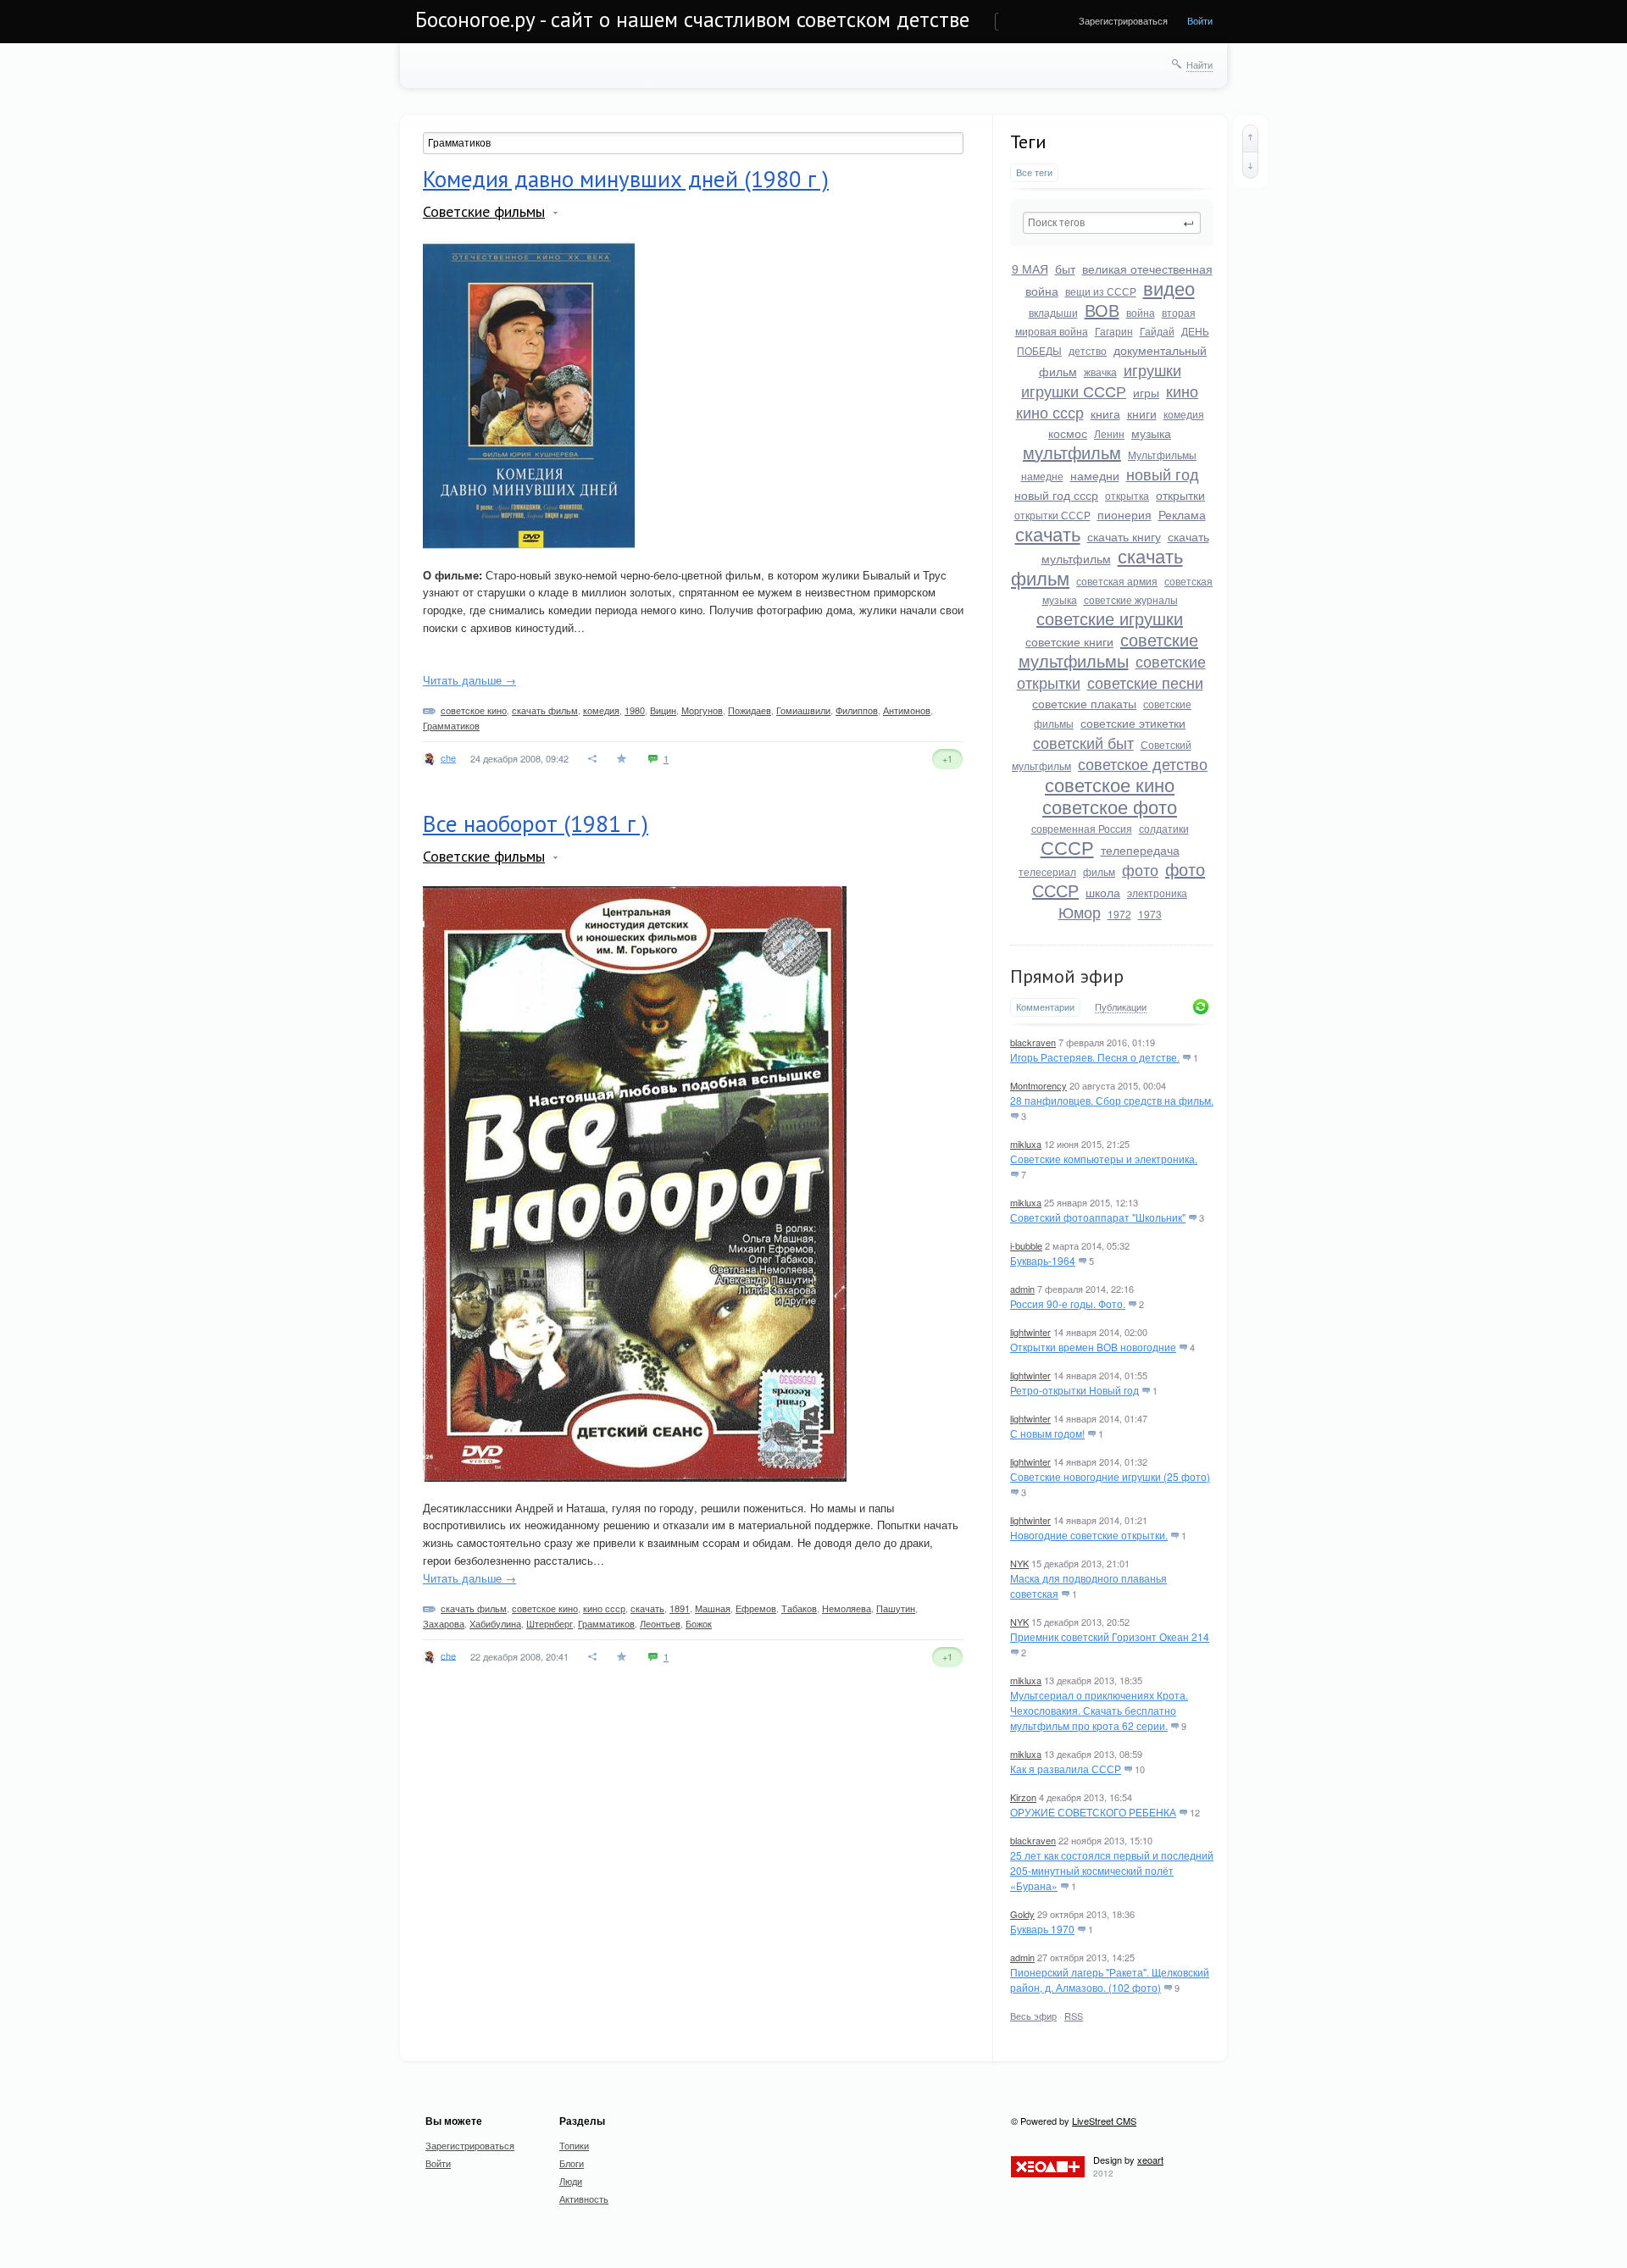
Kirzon (1023, 1797)
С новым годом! (1047, 1433)
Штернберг (550, 1623)
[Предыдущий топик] (1250, 138)
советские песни (1145, 682)
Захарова (444, 1623)
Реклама (1182, 514)
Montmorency (1038, 1085)
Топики (574, 2145)
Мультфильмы (1162, 455)
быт (1065, 269)
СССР (1067, 847)
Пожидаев (750, 710)
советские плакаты (1084, 703)
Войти (1200, 20)
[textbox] (1112, 223)
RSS (1074, 2016)
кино (1182, 391)
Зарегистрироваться (1123, 20)
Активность (584, 2199)
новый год (1163, 474)
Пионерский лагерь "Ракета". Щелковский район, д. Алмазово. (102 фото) (1110, 1980)
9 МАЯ (1030, 269)
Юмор (1080, 912)
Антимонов (907, 710)
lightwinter (1030, 1332)
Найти (1199, 64)
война (1141, 312)
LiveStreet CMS (1104, 2121)
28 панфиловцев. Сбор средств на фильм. (1112, 1100)
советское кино (1110, 784)
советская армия (1117, 581)
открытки (1180, 495)
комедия (1184, 414)
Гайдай (1157, 331)
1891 (680, 1608)
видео (1169, 288)
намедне (1042, 476)
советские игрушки (1110, 618)
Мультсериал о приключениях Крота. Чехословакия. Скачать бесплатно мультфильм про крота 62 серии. (1099, 1710)
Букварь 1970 (1042, 1929)
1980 (635, 710)
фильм (1099, 871)
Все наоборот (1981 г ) (536, 823)
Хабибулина (495, 1623)
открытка (1127, 495)
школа (1103, 892)
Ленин (1109, 433)
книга (1105, 413)
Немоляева (847, 1608)
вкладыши (1053, 312)
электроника (1157, 893)
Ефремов (756, 1608)
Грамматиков (451, 725)
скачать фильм (545, 710)
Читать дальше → (469, 680)
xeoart (1150, 2160)
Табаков (799, 1608)
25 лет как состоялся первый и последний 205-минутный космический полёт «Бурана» (1112, 1870)
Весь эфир (1033, 2016)
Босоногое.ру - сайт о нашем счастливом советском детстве (692, 19)
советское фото (1110, 806)
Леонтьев (660, 1623)
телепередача (1140, 850)
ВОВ (1102, 310)
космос (1068, 433)
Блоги (572, 2163)
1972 (1119, 914)
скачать (1048, 533)
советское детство (1143, 763)
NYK (1019, 1563)
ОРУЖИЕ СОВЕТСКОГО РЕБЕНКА (1093, 1812)
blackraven (1033, 1042)
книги (1142, 413)
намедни (1095, 475)
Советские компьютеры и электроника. (1104, 1159)
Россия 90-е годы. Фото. (1068, 1303)
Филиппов (857, 710)
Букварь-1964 (1043, 1260)
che (448, 757)
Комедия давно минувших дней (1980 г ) (626, 179)
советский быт (1083, 742)
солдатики (1164, 828)
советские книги (1069, 641)
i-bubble (1026, 1245)
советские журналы (1131, 599)
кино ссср (1050, 412)
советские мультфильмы (1109, 650)
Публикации (1121, 1007)
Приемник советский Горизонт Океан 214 (1110, 1636)
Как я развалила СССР (1066, 1769)
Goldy (1022, 1914)
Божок (699, 1623)
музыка (1151, 433)
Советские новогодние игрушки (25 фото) (1110, 1476)
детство (1088, 350)
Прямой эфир (1067, 976)
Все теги (1034, 172)
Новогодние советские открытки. (1089, 1535)
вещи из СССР (1101, 291)
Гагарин (1114, 331)
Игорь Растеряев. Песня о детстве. (1095, 1057)
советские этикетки (1133, 723)
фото (1140, 869)
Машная (713, 1608)
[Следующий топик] (1250, 165)
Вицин (663, 710)
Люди (571, 2181)
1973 (1150, 914)
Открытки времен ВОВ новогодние (1093, 1347)
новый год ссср (1056, 495)
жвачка (1100, 372)
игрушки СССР (1074, 391)
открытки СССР (1052, 515)
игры (1146, 392)
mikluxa (1026, 1144)
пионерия (1124, 514)
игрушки (1152, 369)
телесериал (1047, 871)
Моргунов (702, 710)
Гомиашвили (803, 710)
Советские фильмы (484, 211)
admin (1022, 1289)
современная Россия (1082, 828)
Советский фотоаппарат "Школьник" (1098, 1217)
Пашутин (896, 1608)
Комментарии (1045, 1007)
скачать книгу (1124, 536)
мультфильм (1072, 452)
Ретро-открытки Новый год (1074, 1390)
